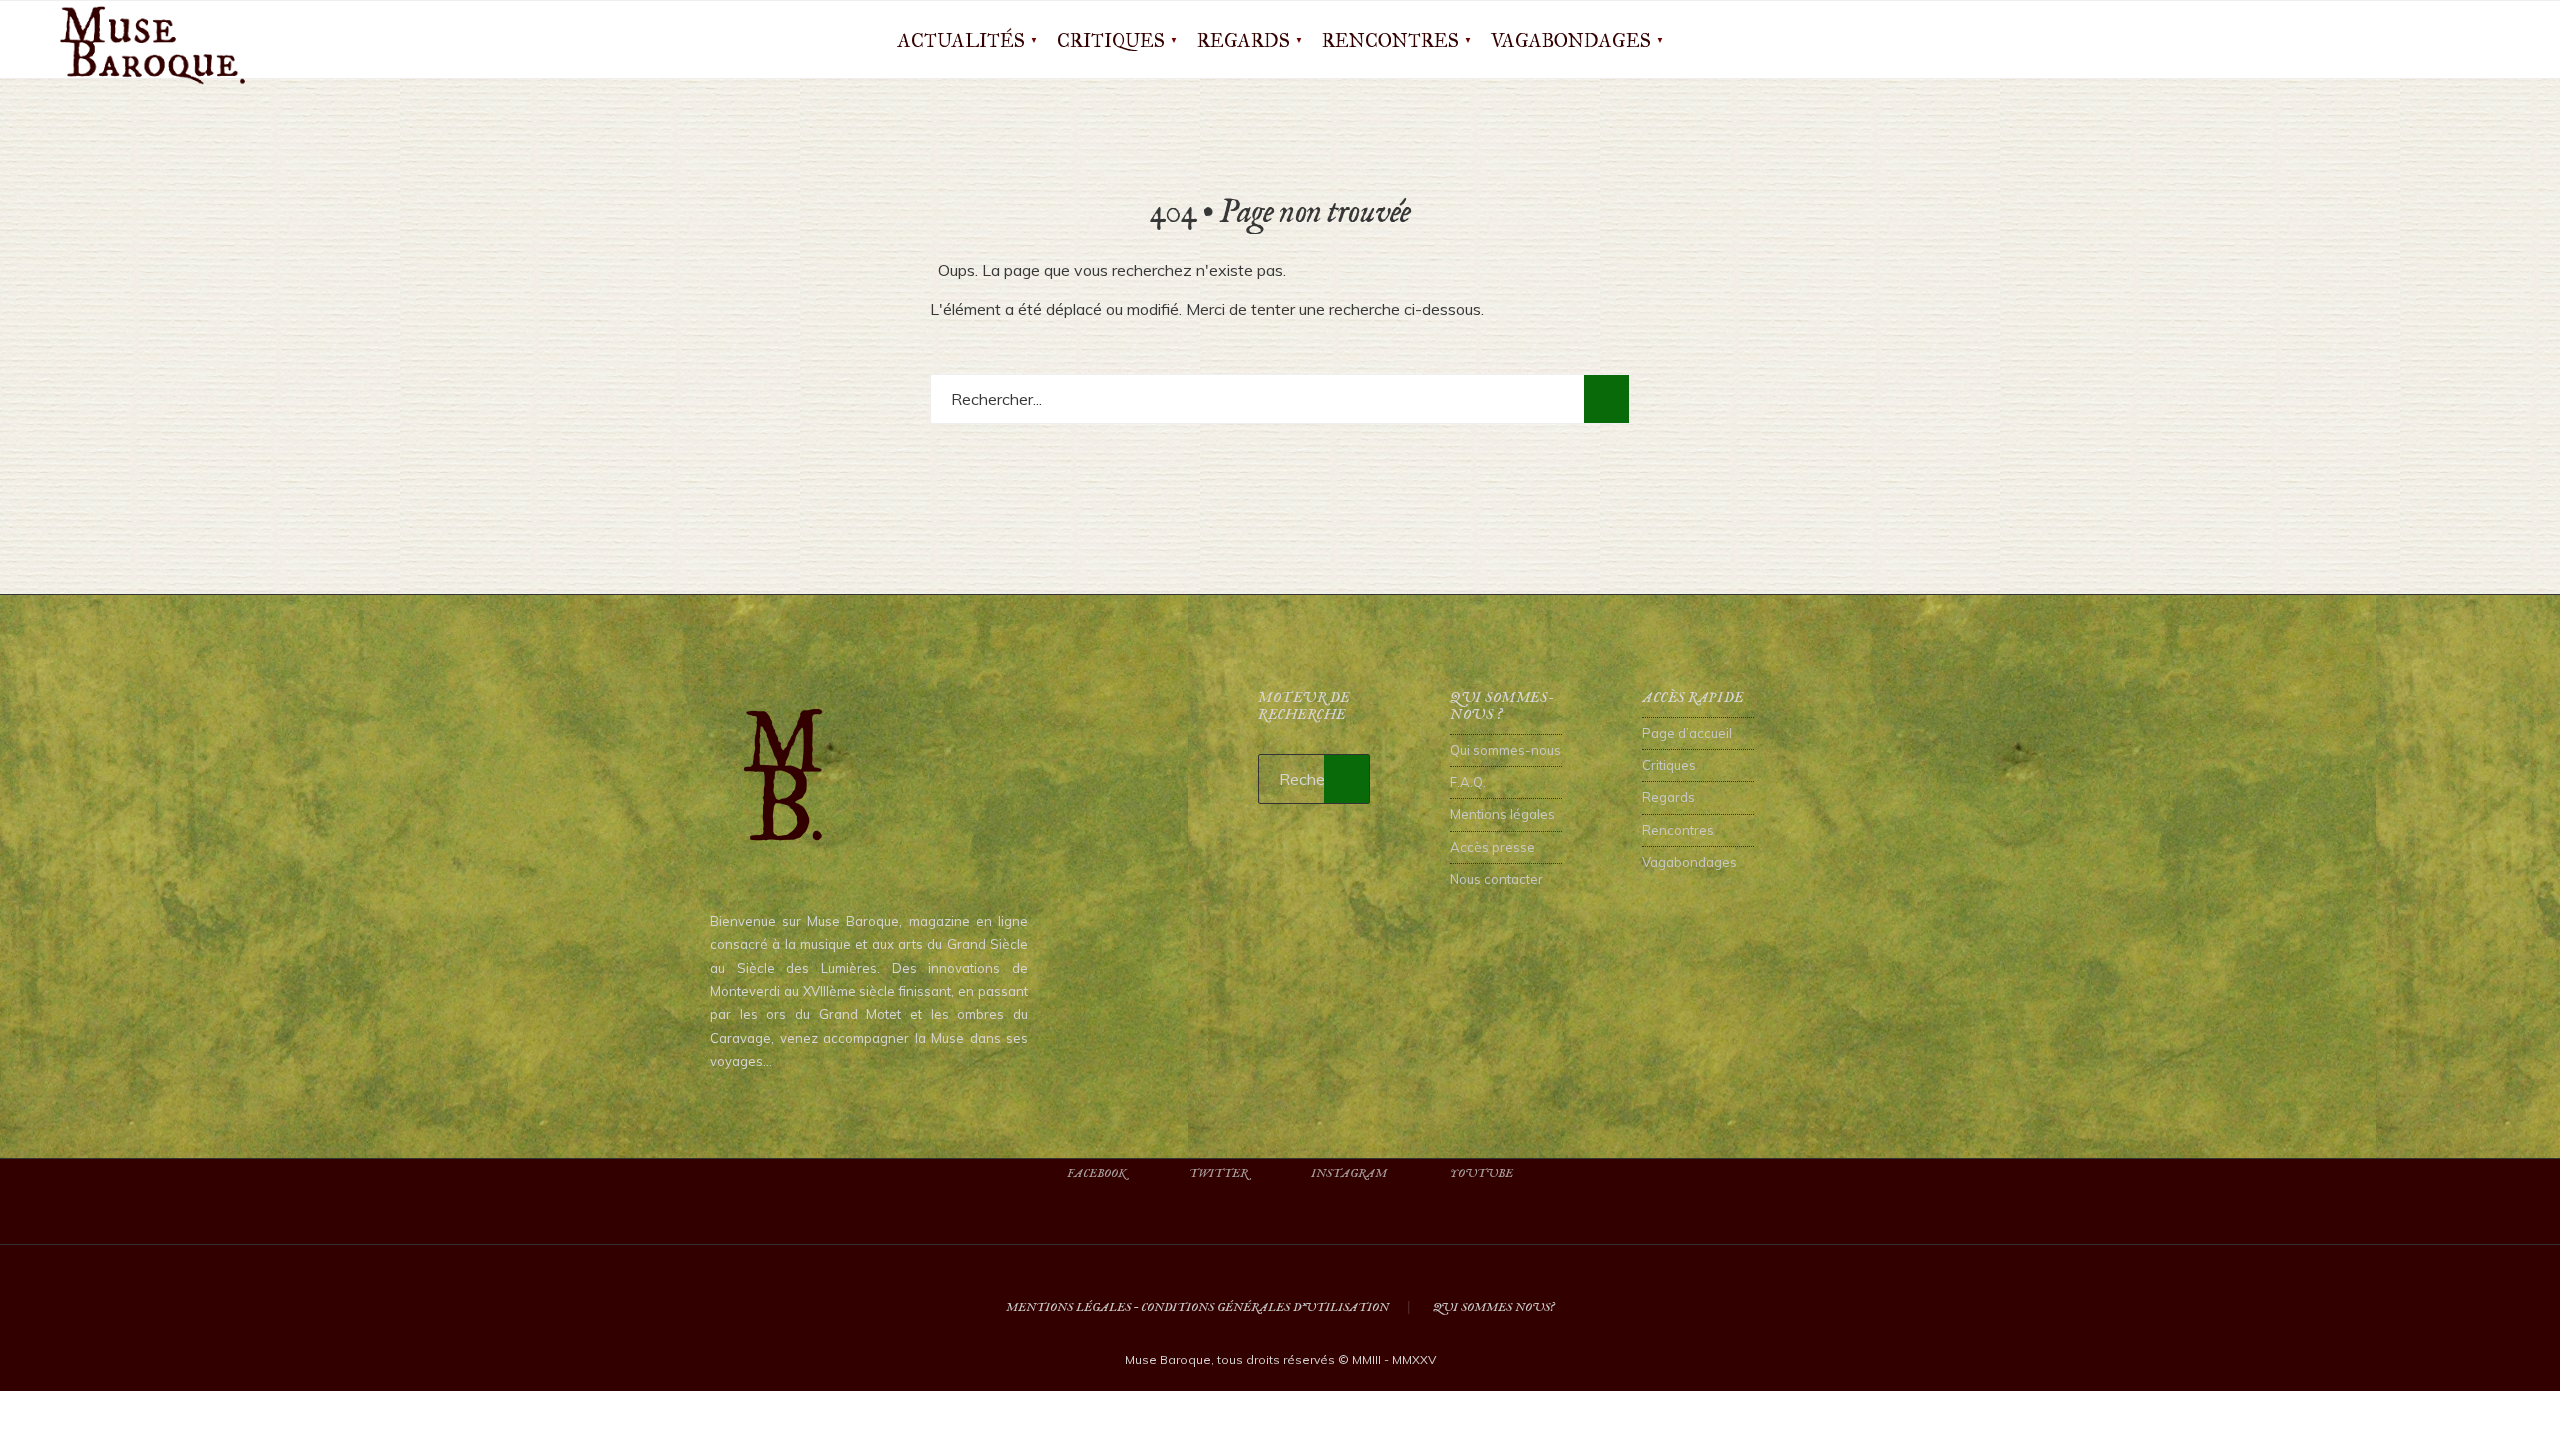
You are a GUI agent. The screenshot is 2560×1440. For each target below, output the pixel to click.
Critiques (1111, 40)
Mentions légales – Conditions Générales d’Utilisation (1197, 1307)
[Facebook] (2378, 39)
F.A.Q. (1468, 782)
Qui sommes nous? (1493, 1307)
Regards (1243, 40)
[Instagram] (2442, 39)
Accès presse (1492, 847)
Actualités (961, 40)
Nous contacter (1496, 879)
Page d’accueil (1687, 733)
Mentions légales (1502, 814)
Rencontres (1390, 40)
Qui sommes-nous (1505, 750)
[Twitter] (2410, 39)
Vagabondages (1571, 40)
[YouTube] (2474, 39)
